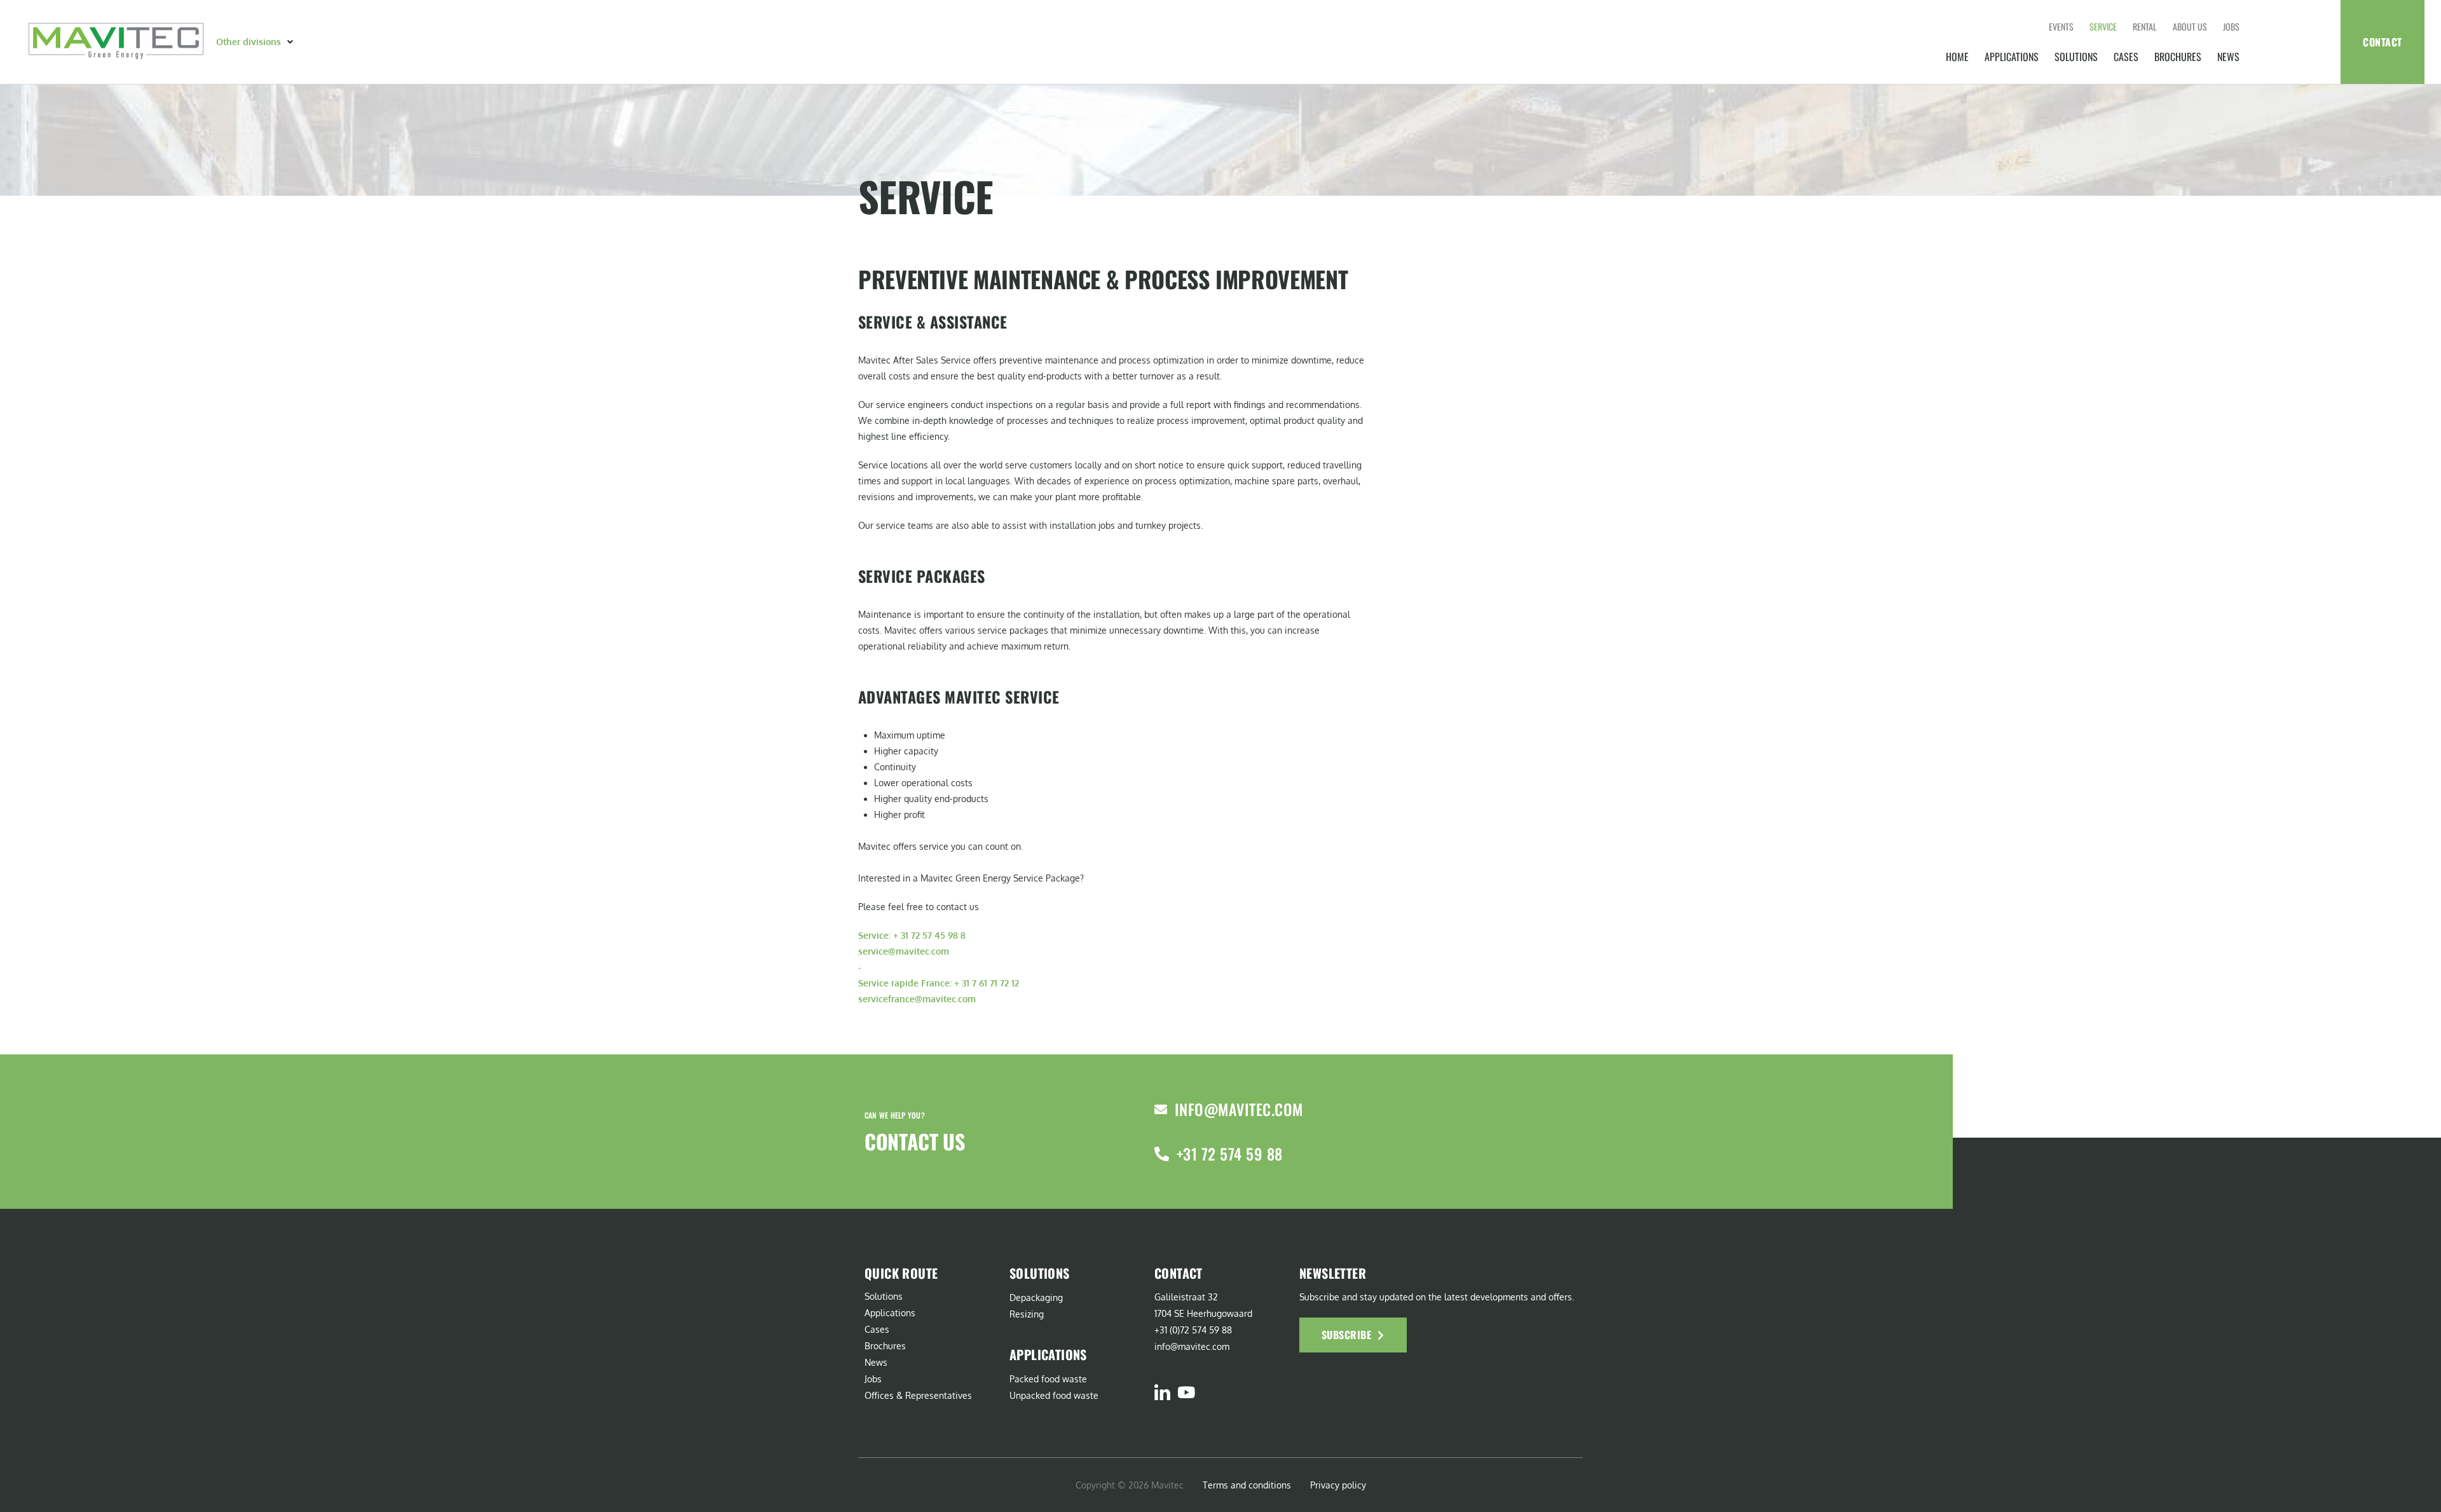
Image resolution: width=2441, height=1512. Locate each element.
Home (1957, 57)
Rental (2145, 26)
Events (2061, 26)
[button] (256, 42)
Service (2103, 26)
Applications (2012, 57)
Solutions (2076, 57)
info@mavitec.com (1239, 1109)
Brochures (2178, 57)
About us (2190, 26)
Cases (2126, 57)
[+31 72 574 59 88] (1162, 1154)
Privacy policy (1338, 1485)
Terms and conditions (1247, 1485)
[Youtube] (1186, 1392)
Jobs (2231, 26)
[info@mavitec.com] (1161, 1110)
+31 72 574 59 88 (1230, 1154)
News (2228, 57)
